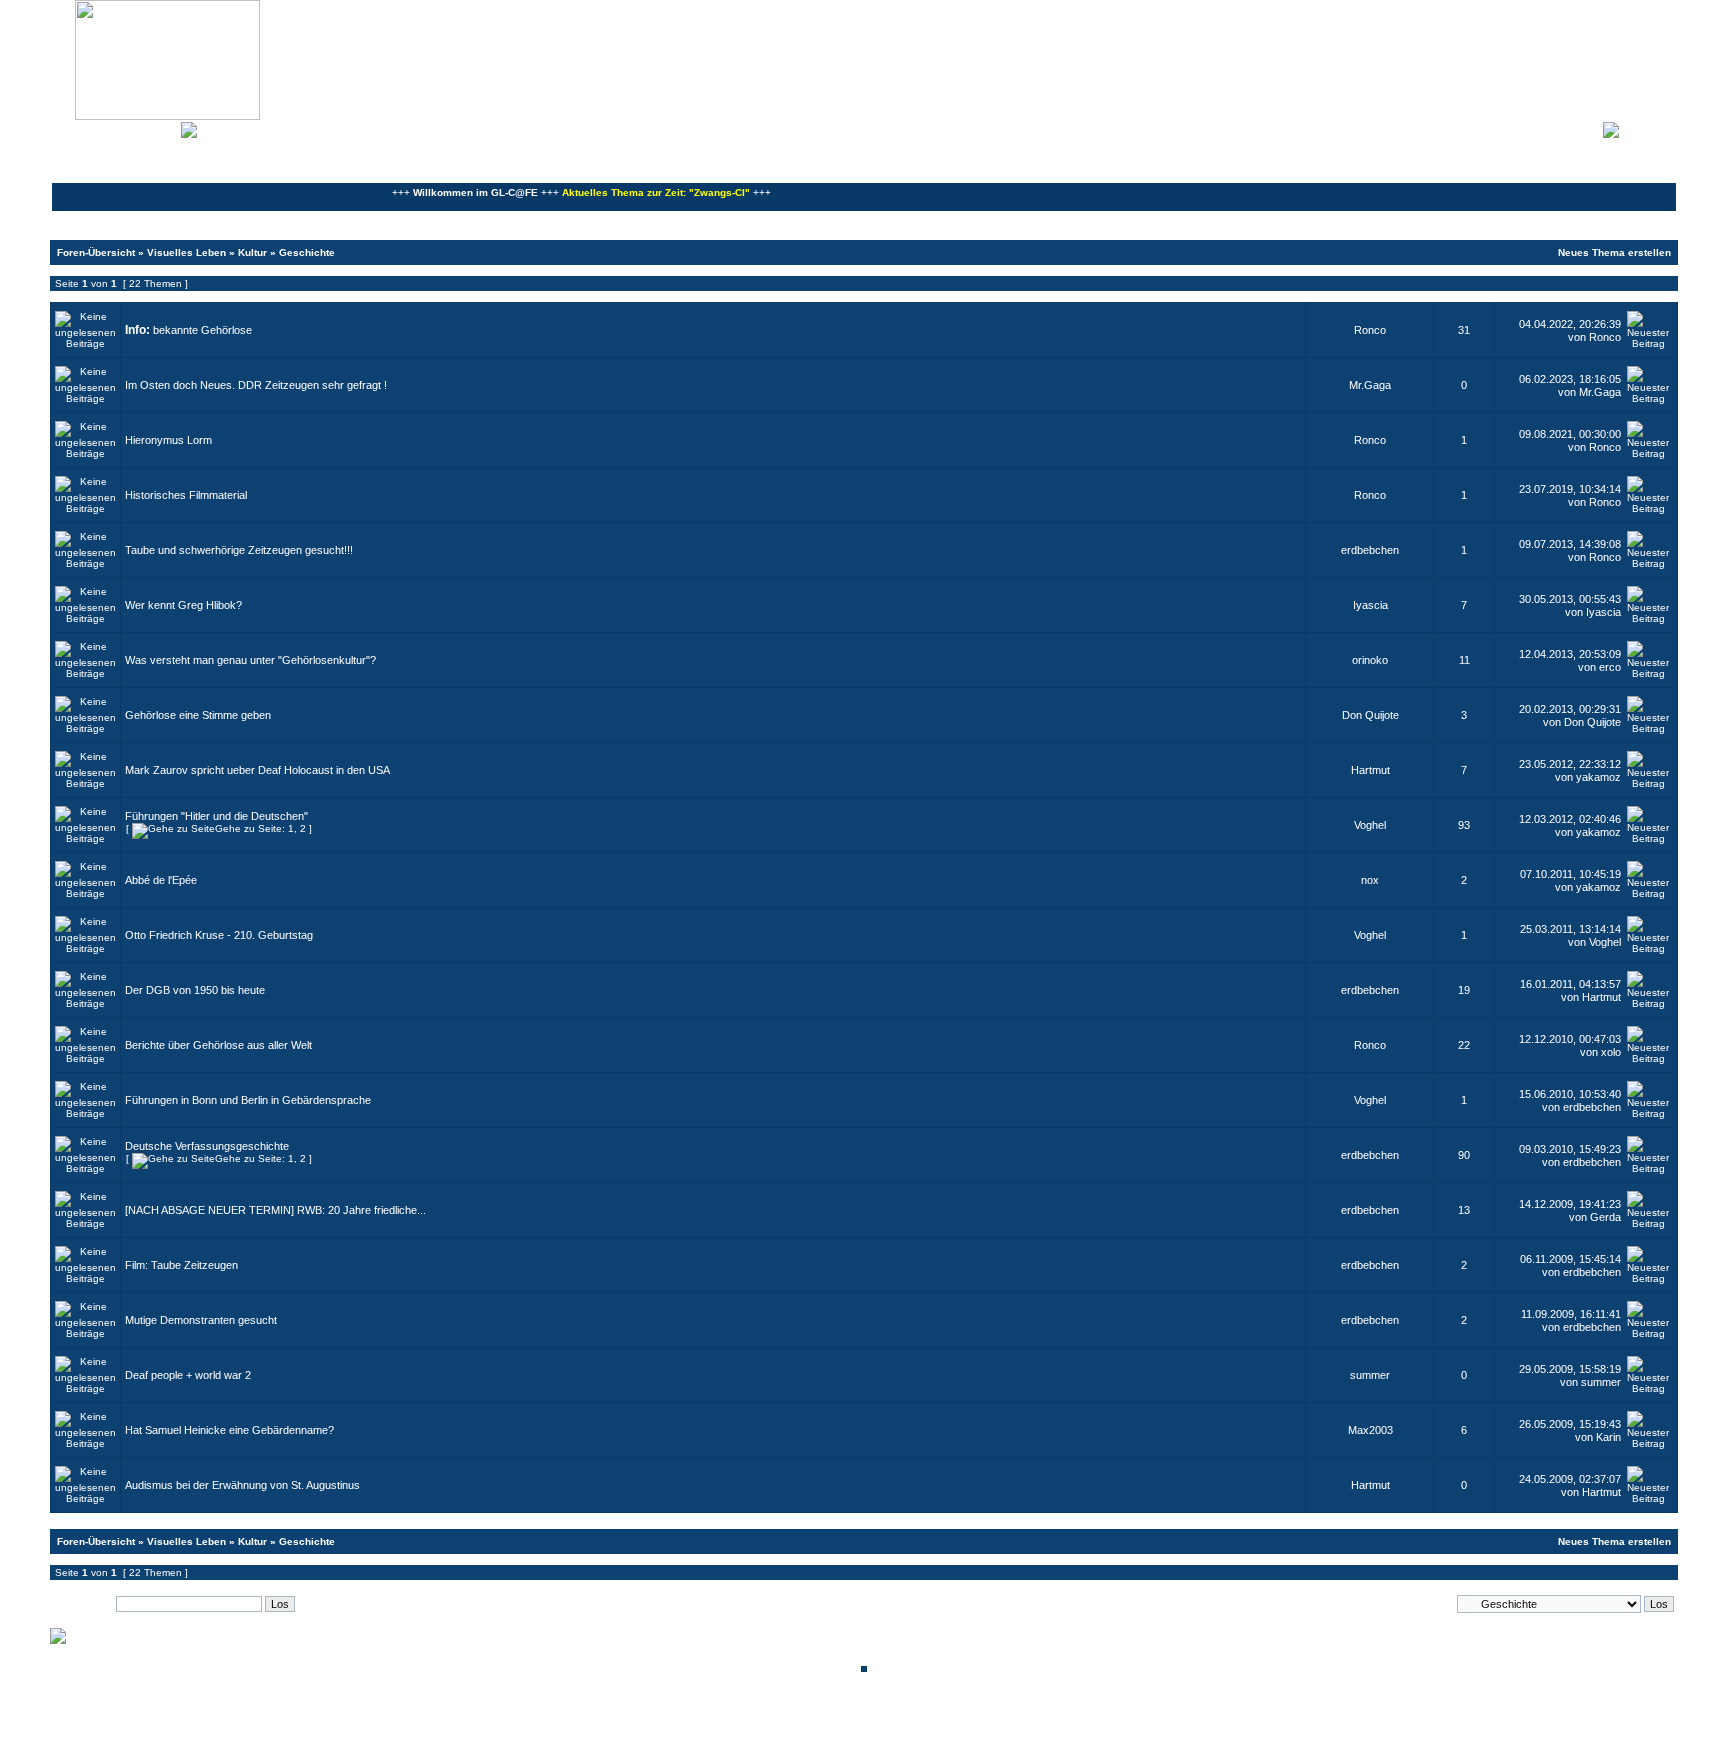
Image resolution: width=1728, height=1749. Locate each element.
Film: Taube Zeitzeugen (181, 1265)
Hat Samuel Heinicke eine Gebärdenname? (229, 1430)
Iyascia (1370, 605)
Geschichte (307, 252)
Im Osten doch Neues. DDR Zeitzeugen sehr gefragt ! (256, 385)
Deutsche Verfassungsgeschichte (207, 1146)
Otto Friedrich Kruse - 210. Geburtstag (219, 935)
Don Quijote (1370, 715)
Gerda (1605, 1217)
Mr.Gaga (1370, 385)
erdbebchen (1370, 550)
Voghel (1370, 825)
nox (1370, 880)
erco (1610, 667)
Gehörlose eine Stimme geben (198, 715)
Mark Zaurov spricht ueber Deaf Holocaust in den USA (257, 770)
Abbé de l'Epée (161, 880)
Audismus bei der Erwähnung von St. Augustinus (242, 1485)
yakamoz (1598, 777)
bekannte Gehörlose (202, 330)
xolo (1611, 1052)
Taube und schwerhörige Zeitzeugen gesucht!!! (239, 550)
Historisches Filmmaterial (186, 495)
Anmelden (1648, 128)
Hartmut (1370, 770)
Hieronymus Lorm (168, 440)
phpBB (796, 1721)
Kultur (252, 252)
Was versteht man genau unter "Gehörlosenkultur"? (250, 660)
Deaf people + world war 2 (188, 1375)
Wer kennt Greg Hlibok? (183, 605)
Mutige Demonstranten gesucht (201, 1320)
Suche (159, 128)
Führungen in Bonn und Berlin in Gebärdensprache (248, 1100)
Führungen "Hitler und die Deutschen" (216, 816)
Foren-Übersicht (96, 252)
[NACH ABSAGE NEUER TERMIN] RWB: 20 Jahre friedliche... (275, 1210)
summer (1370, 1375)
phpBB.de (933, 1732)
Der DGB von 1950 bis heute (195, 990)
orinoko (1370, 660)
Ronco (1370, 330)
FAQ (124, 128)
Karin (1608, 1437)
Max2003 (1370, 1430)
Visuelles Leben (186, 252)
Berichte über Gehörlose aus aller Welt (218, 1045)
